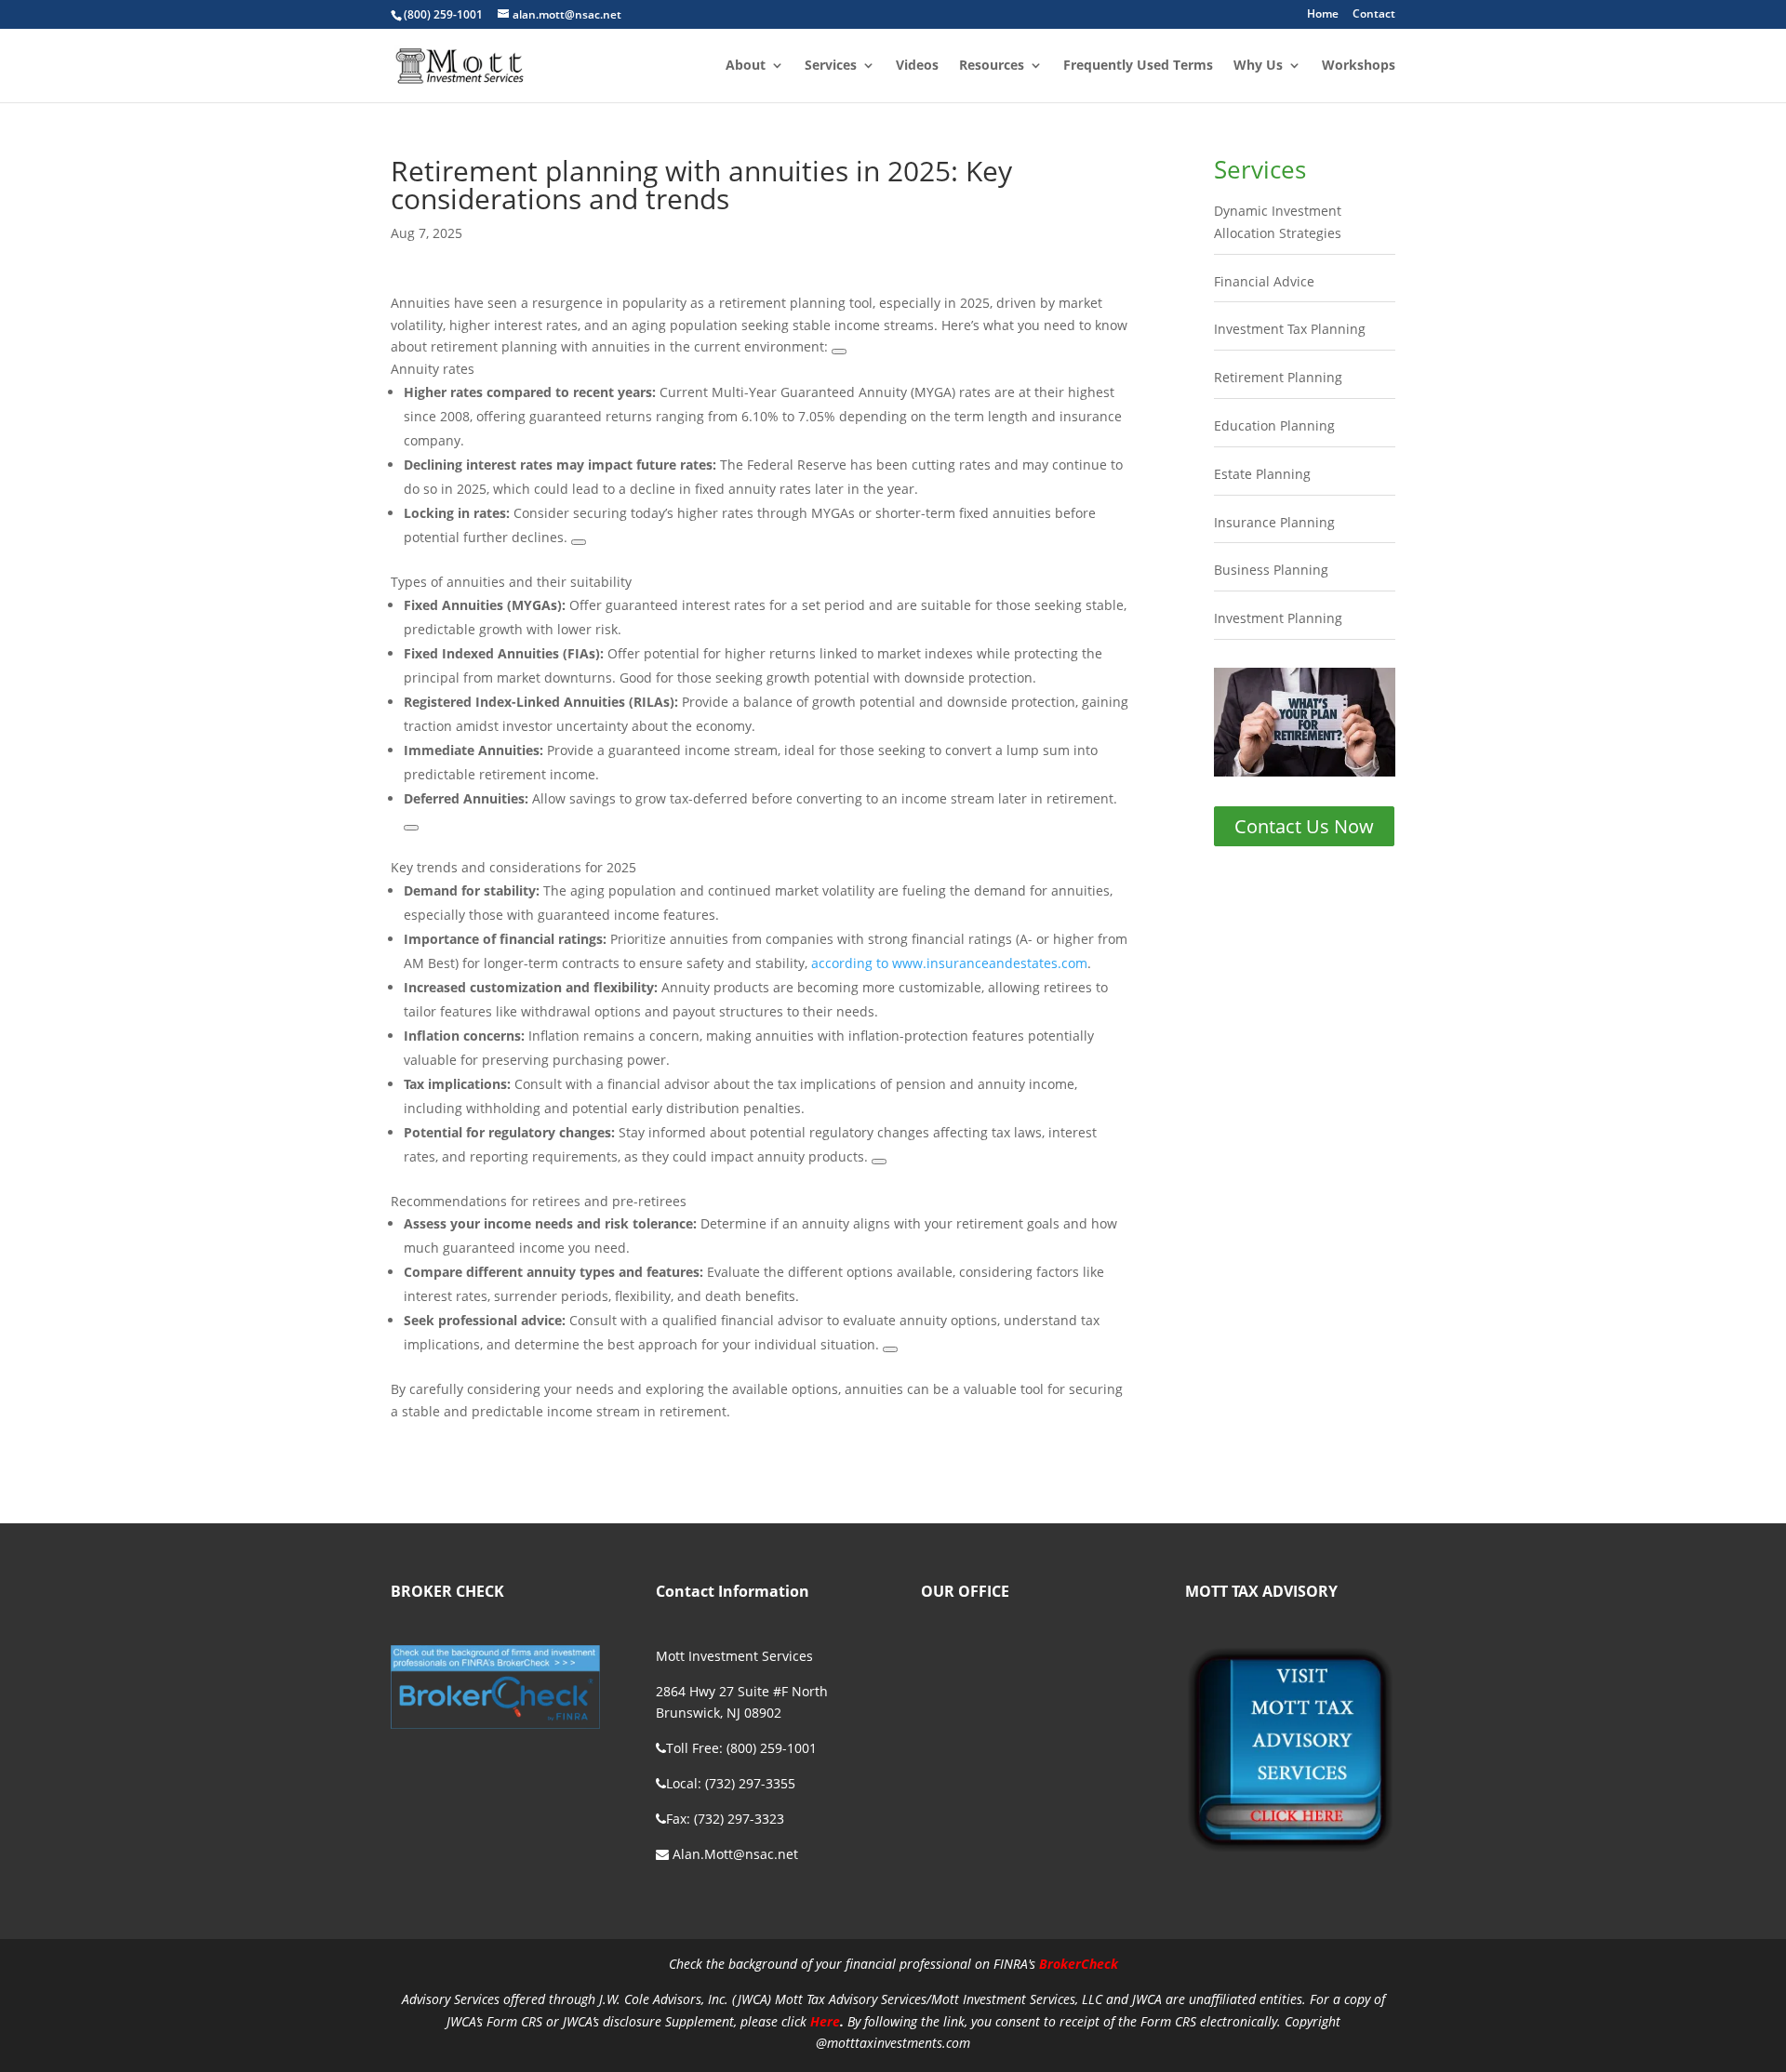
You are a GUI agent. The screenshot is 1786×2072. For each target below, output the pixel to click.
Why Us (1258, 66)
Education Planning (1274, 425)
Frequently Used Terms (1138, 66)
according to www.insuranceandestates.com (949, 963)
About (746, 66)
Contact (1374, 15)
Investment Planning (1278, 618)
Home (1323, 15)
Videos (917, 66)
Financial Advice (1264, 281)
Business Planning (1271, 570)
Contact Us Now (1304, 826)
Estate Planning (1262, 474)
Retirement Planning (1278, 377)
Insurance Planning (1274, 522)
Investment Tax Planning (1290, 329)
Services (831, 66)
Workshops (1359, 66)
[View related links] (839, 352)
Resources (992, 66)
